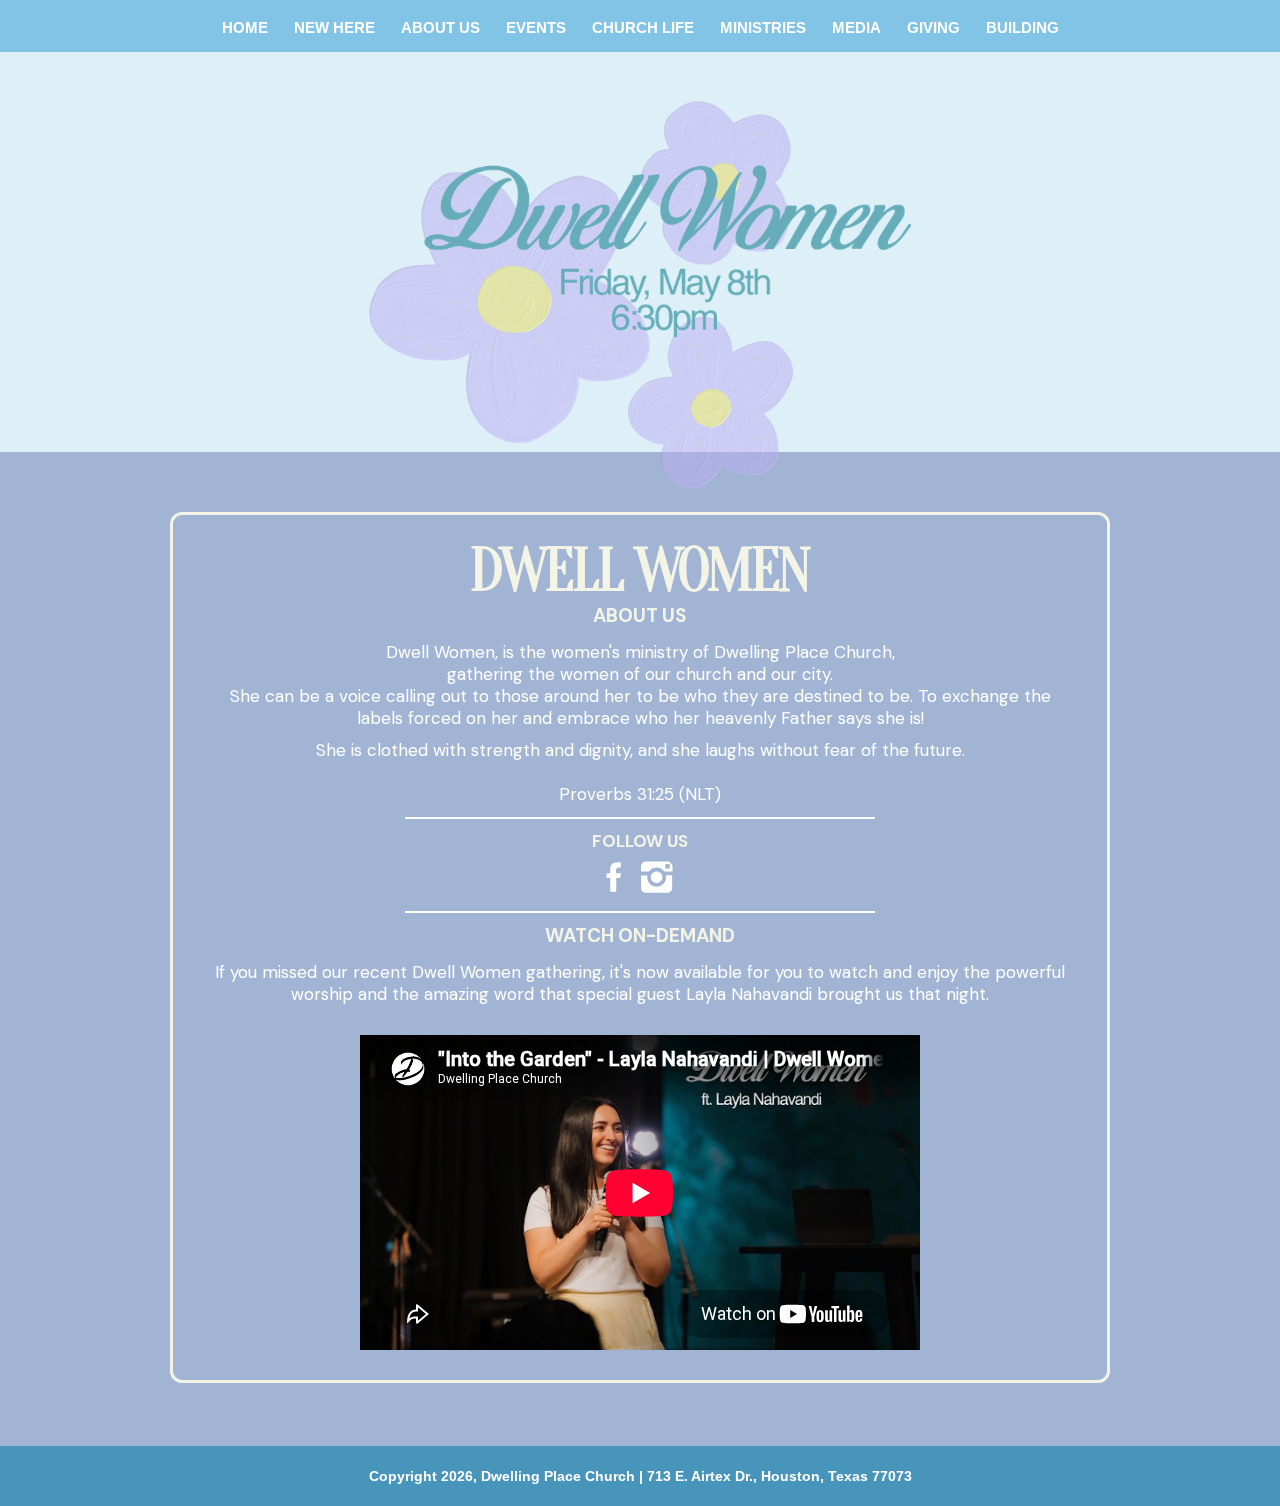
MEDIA (856, 27)
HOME (245, 27)
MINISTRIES (763, 27)
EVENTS (536, 27)
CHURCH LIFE (643, 27)
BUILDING (1022, 27)
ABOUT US (440, 27)
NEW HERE (334, 27)
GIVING (933, 27)
